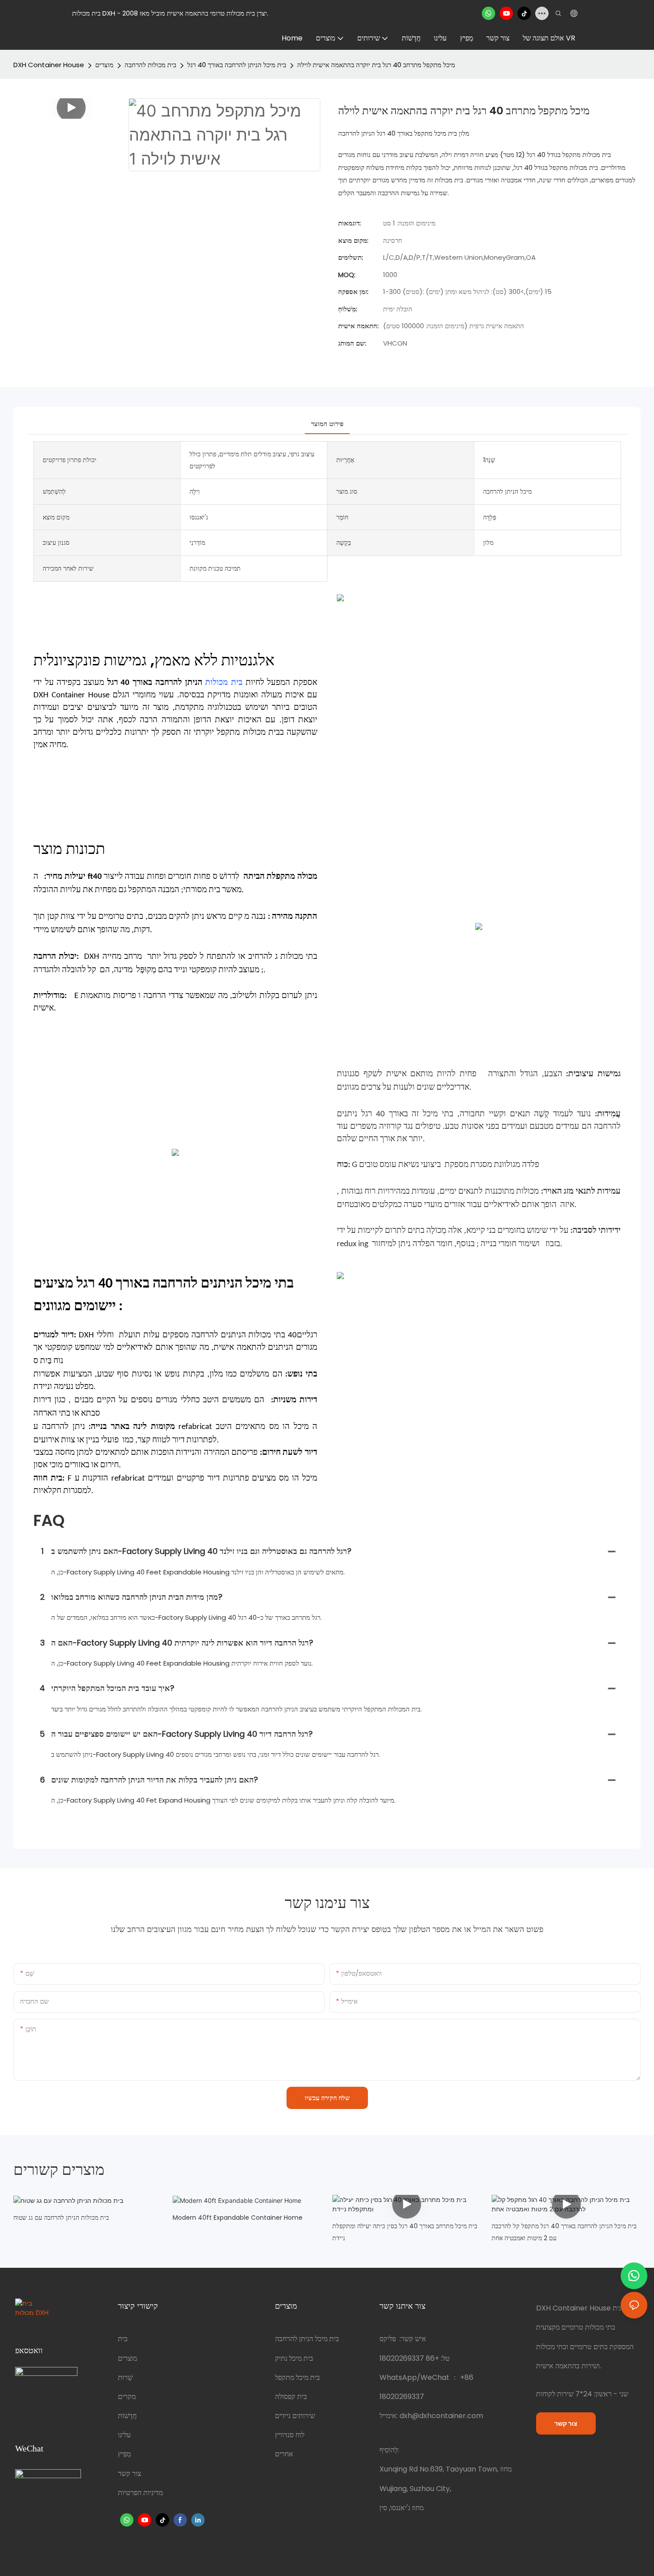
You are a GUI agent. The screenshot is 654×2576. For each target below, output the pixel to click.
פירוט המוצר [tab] (327, 424)
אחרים (284, 2454)
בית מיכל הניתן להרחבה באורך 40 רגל (237, 65)
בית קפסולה (291, 2397)
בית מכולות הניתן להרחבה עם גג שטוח (61, 2218)
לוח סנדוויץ (290, 2435)
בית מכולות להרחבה (150, 65)
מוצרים (104, 65)
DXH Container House (49, 65)
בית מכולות (224, 683)
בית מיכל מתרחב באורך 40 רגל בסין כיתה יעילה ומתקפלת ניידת (405, 2232)
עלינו (124, 2435)
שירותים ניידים (295, 2416)
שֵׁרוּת (125, 2377)
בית (123, 2339)
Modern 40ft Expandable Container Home (238, 2218)
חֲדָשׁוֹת (127, 2416)
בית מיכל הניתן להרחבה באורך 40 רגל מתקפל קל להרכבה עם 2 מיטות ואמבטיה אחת (564, 2232)
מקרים (127, 2397)
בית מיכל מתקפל (297, 2377)
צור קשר (129, 2473)
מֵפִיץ (124, 2454)
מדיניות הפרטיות (140, 2493)
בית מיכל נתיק (294, 2358)
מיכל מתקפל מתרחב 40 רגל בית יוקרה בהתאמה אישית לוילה (376, 65)
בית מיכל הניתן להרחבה (307, 2339)
